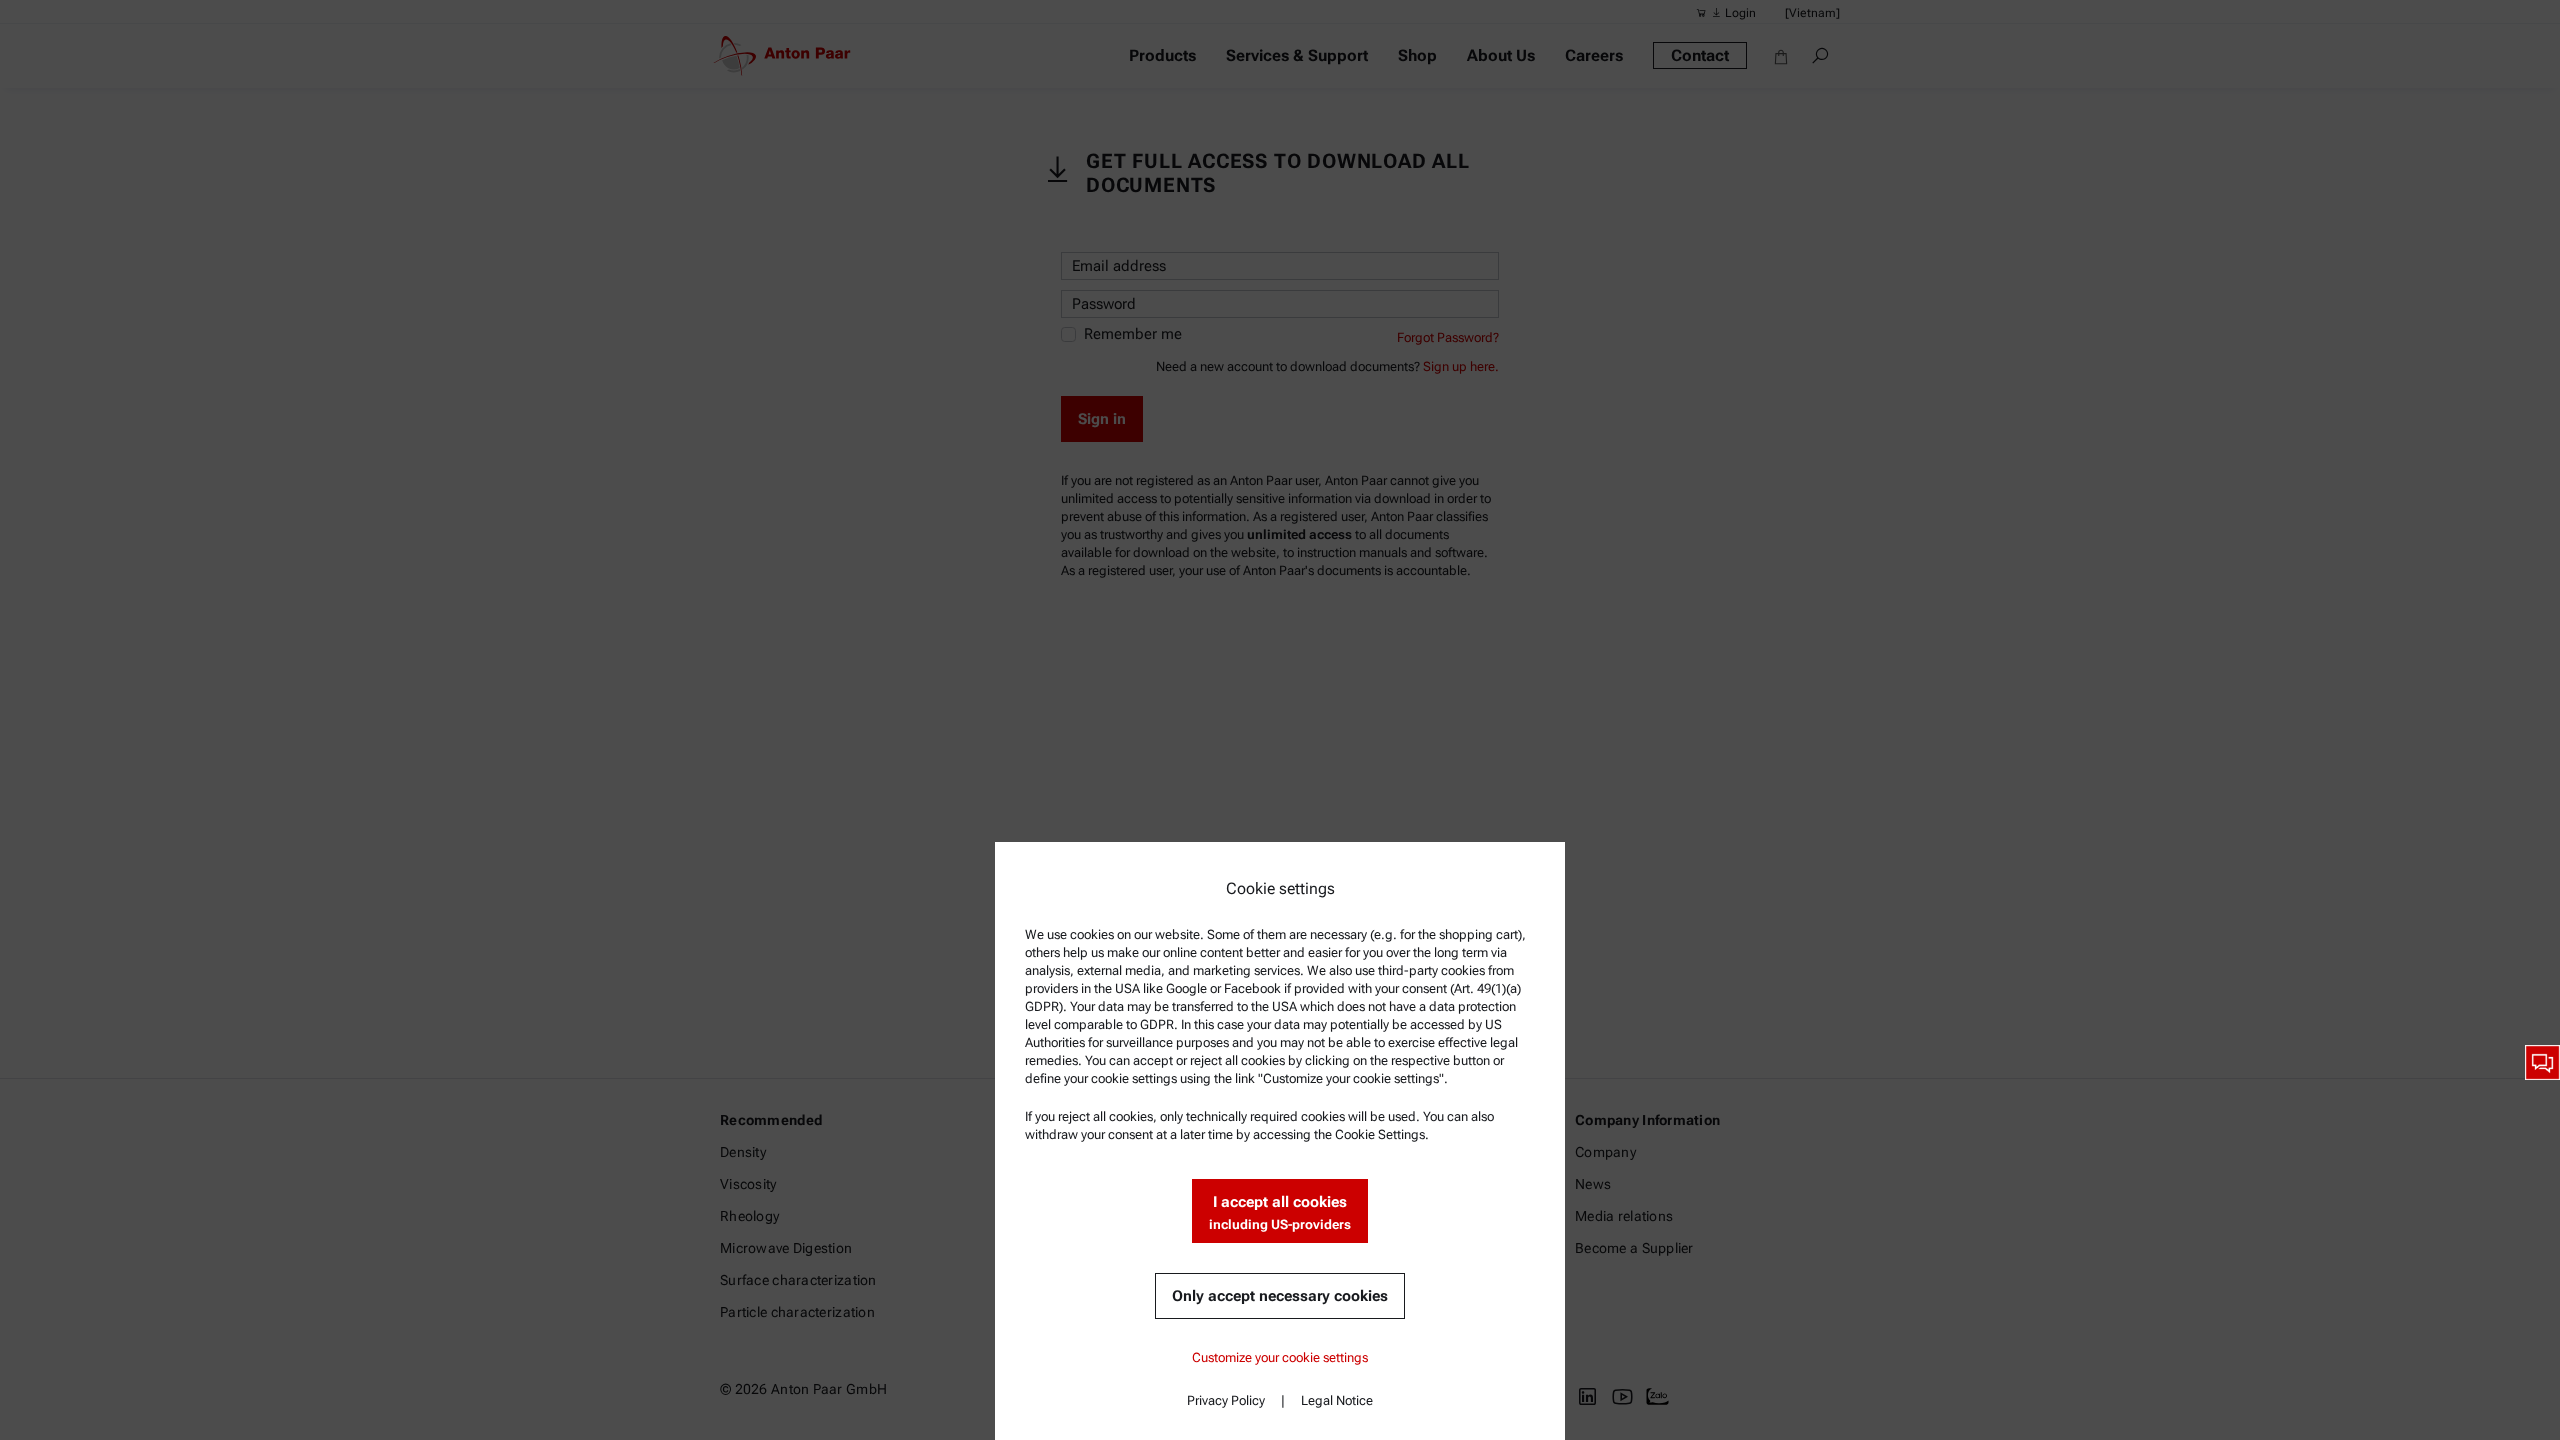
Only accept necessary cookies (1280, 1296)
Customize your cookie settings (1280, 1357)
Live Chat (2542, 1062)
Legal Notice (1337, 1400)
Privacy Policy (1226, 1400)
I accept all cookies (1280, 1212)
